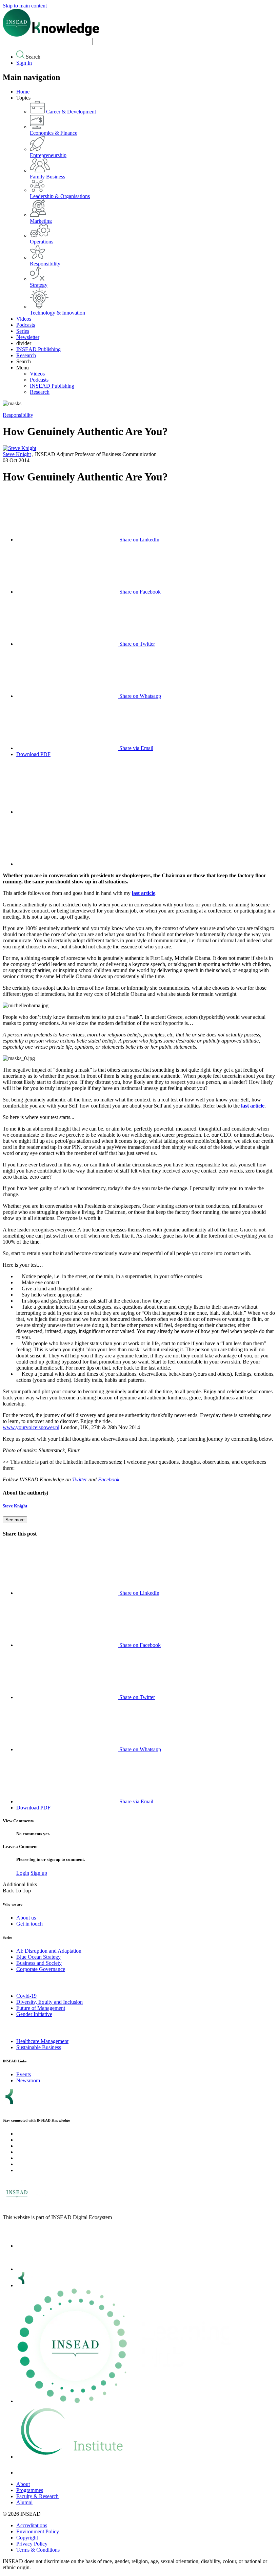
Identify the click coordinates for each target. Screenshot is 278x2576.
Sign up (39, 1873)
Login (23, 1873)
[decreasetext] (67, 864)
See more (15, 1520)
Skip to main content (25, 6)
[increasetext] (67, 812)
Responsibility (18, 415)
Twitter (80, 1479)
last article (144, 893)
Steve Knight (17, 454)
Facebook (109, 1479)
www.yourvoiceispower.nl (31, 1427)
